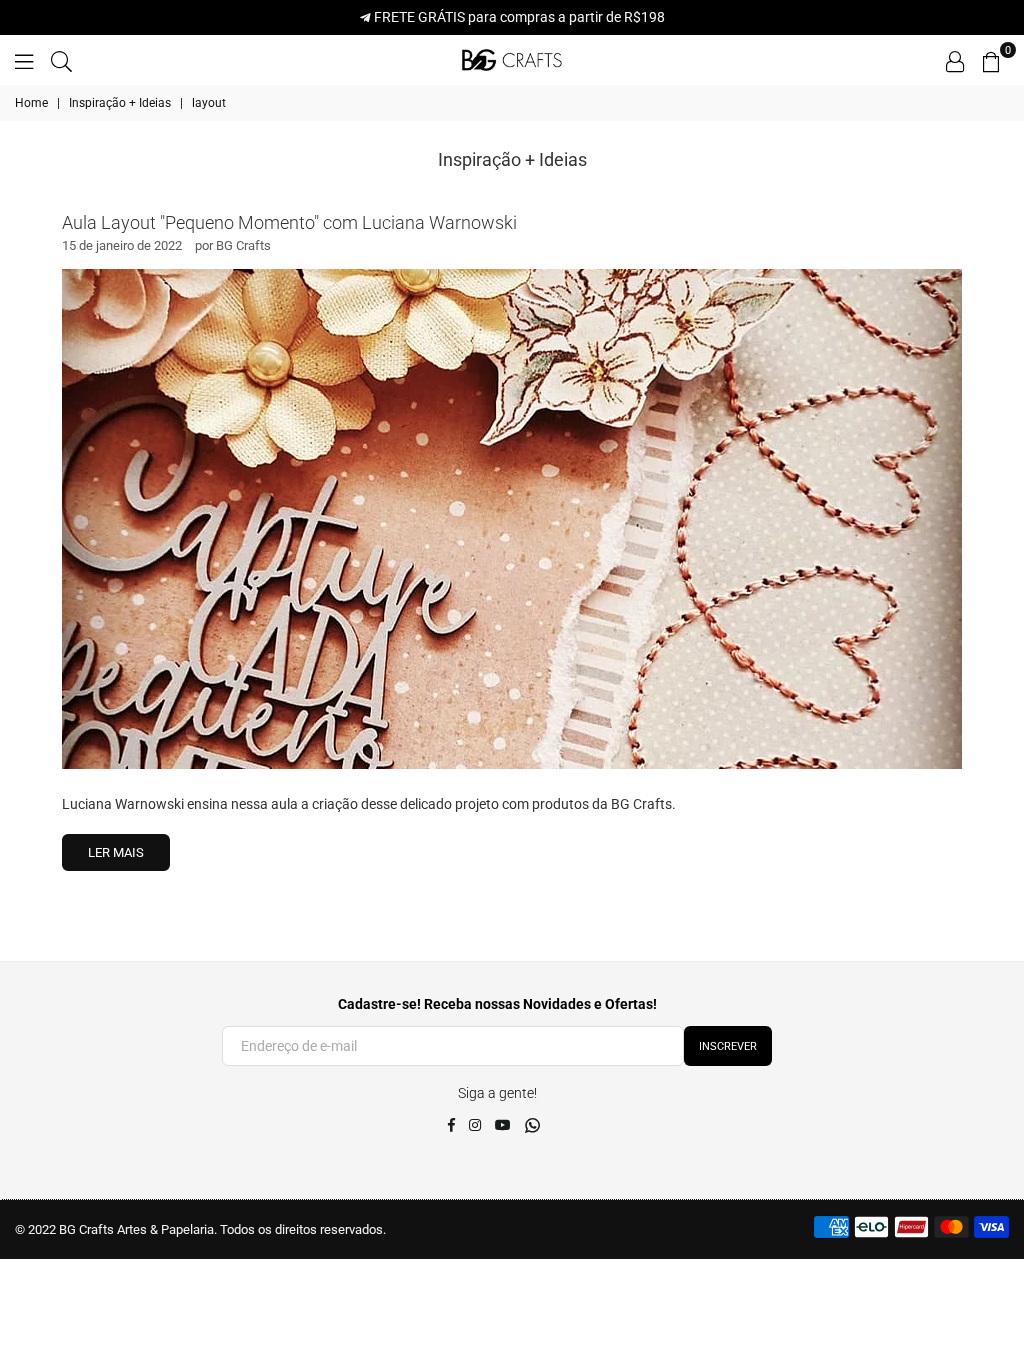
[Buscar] (61, 60)
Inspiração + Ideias (120, 103)
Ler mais (116, 852)
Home (31, 103)
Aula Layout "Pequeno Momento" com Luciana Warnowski (289, 222)
